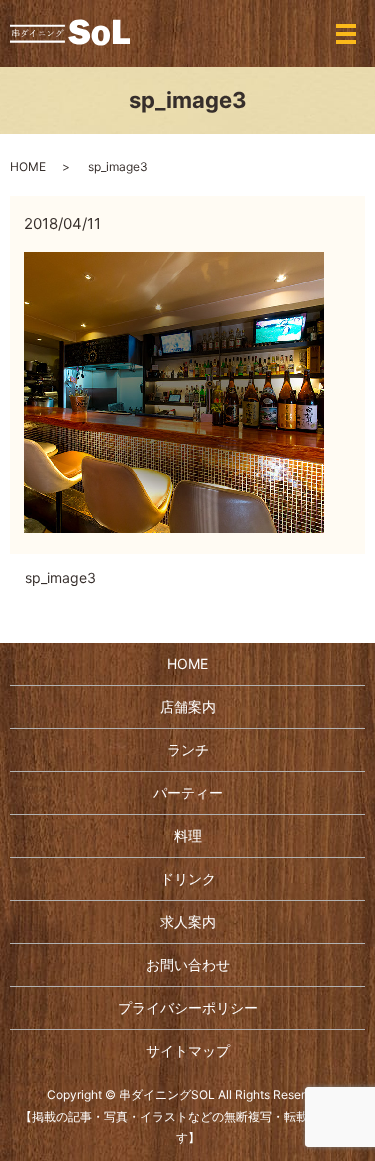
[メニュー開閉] (346, 34)
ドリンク (188, 878)
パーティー (188, 792)
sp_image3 (60, 577)
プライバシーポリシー (188, 1007)
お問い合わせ (188, 964)
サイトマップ (188, 1050)
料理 (188, 835)
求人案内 (188, 921)
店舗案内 (188, 706)
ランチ (188, 749)
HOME (28, 166)
